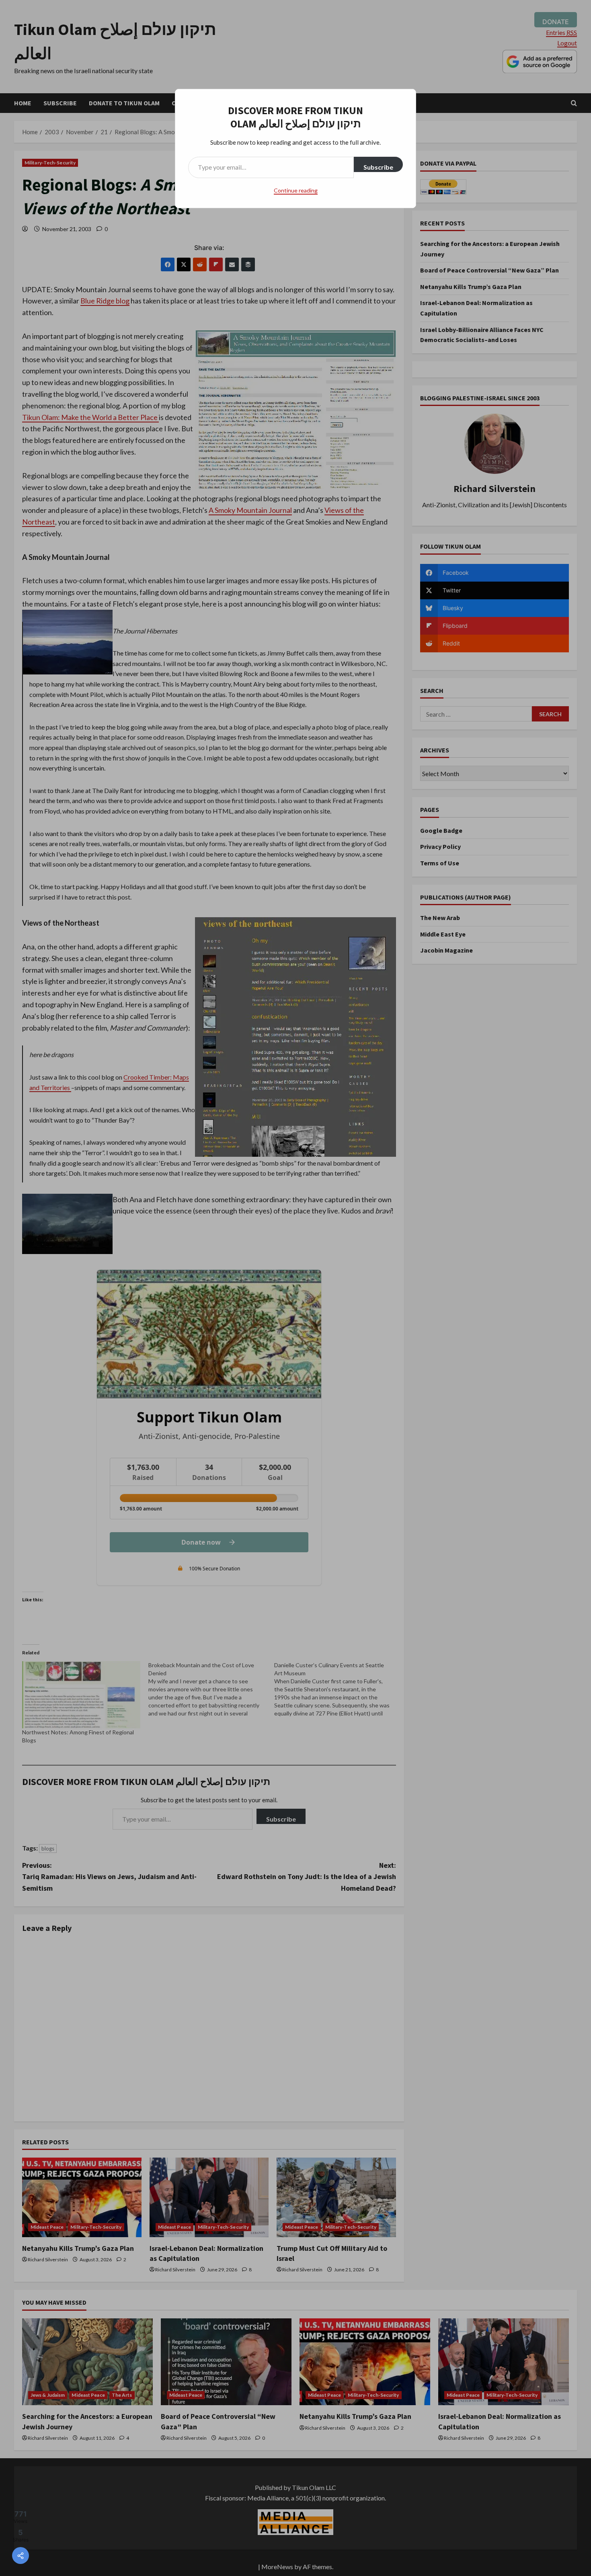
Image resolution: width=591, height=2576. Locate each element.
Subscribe (378, 167)
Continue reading (296, 190)
